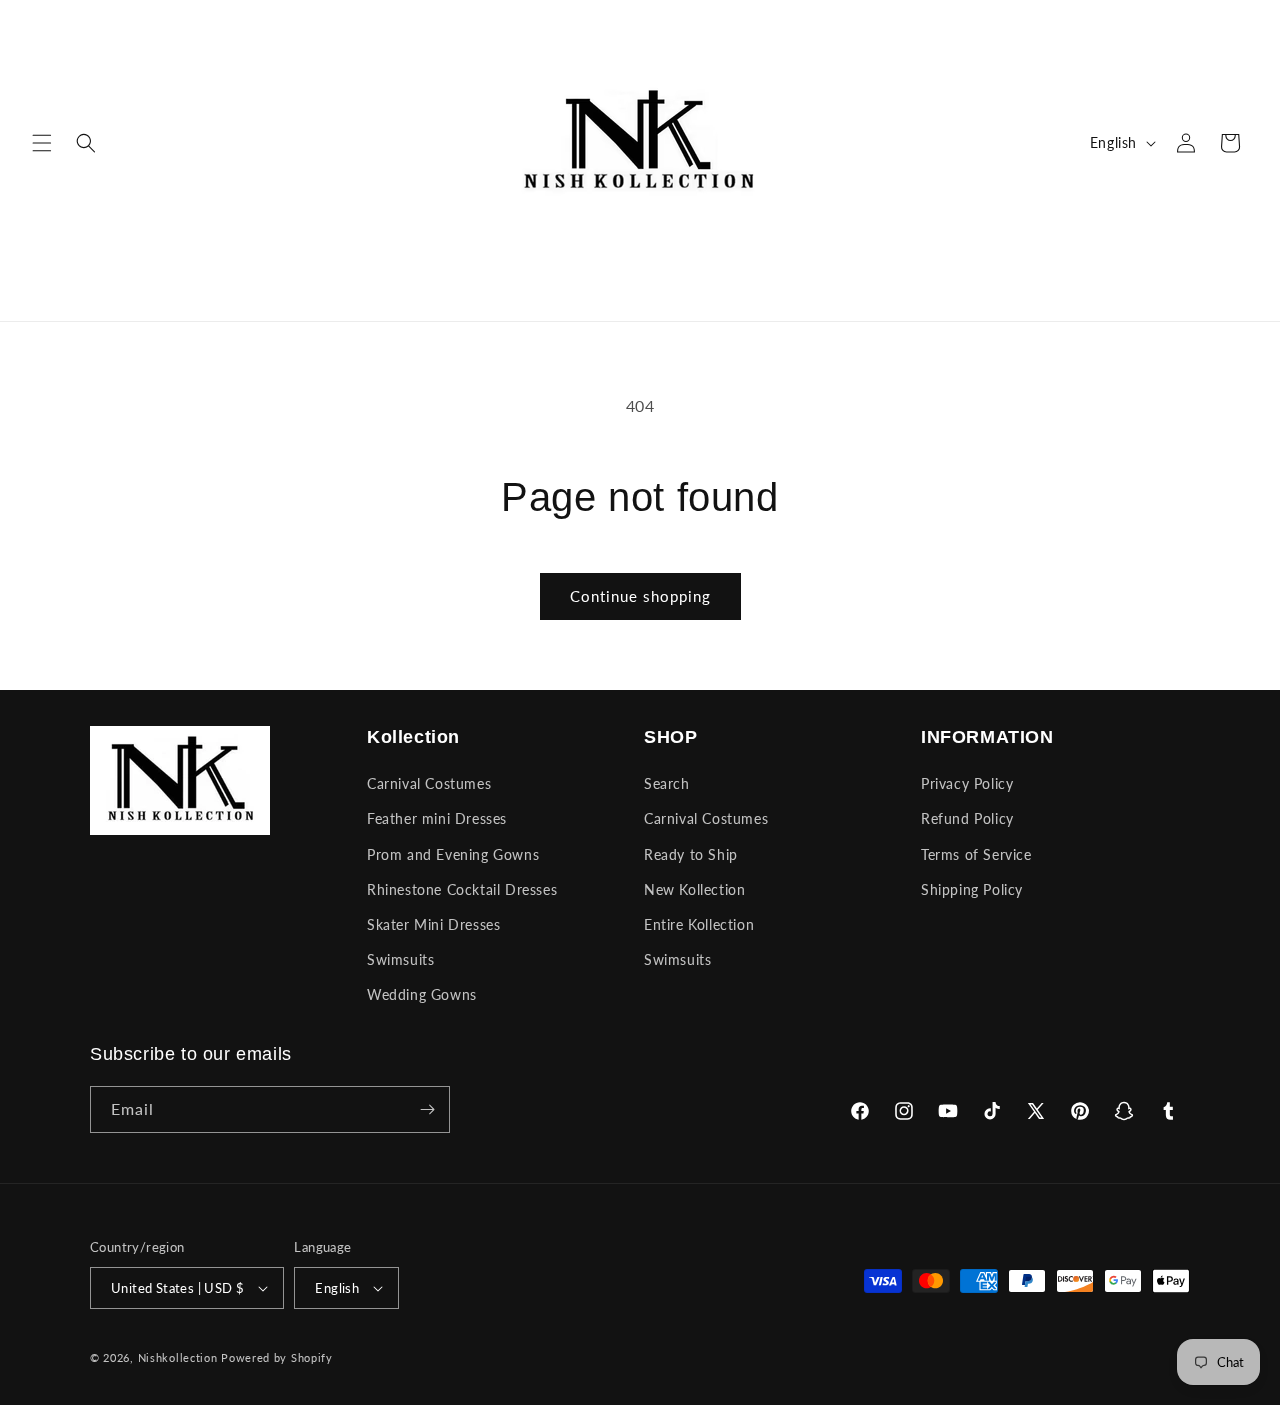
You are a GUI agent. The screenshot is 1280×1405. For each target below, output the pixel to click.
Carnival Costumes (429, 783)
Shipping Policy (972, 889)
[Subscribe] (427, 1109)
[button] (42, 143)
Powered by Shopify (277, 1357)
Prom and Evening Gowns (453, 854)
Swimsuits (400, 959)
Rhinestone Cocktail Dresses (462, 889)
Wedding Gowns (422, 994)
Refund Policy (967, 818)
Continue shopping (640, 596)
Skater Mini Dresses (433, 924)
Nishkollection (178, 1357)
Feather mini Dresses (437, 818)
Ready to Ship (691, 854)
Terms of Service (976, 854)
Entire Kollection (699, 924)
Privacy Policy (967, 783)
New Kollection (694, 889)
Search (667, 783)
